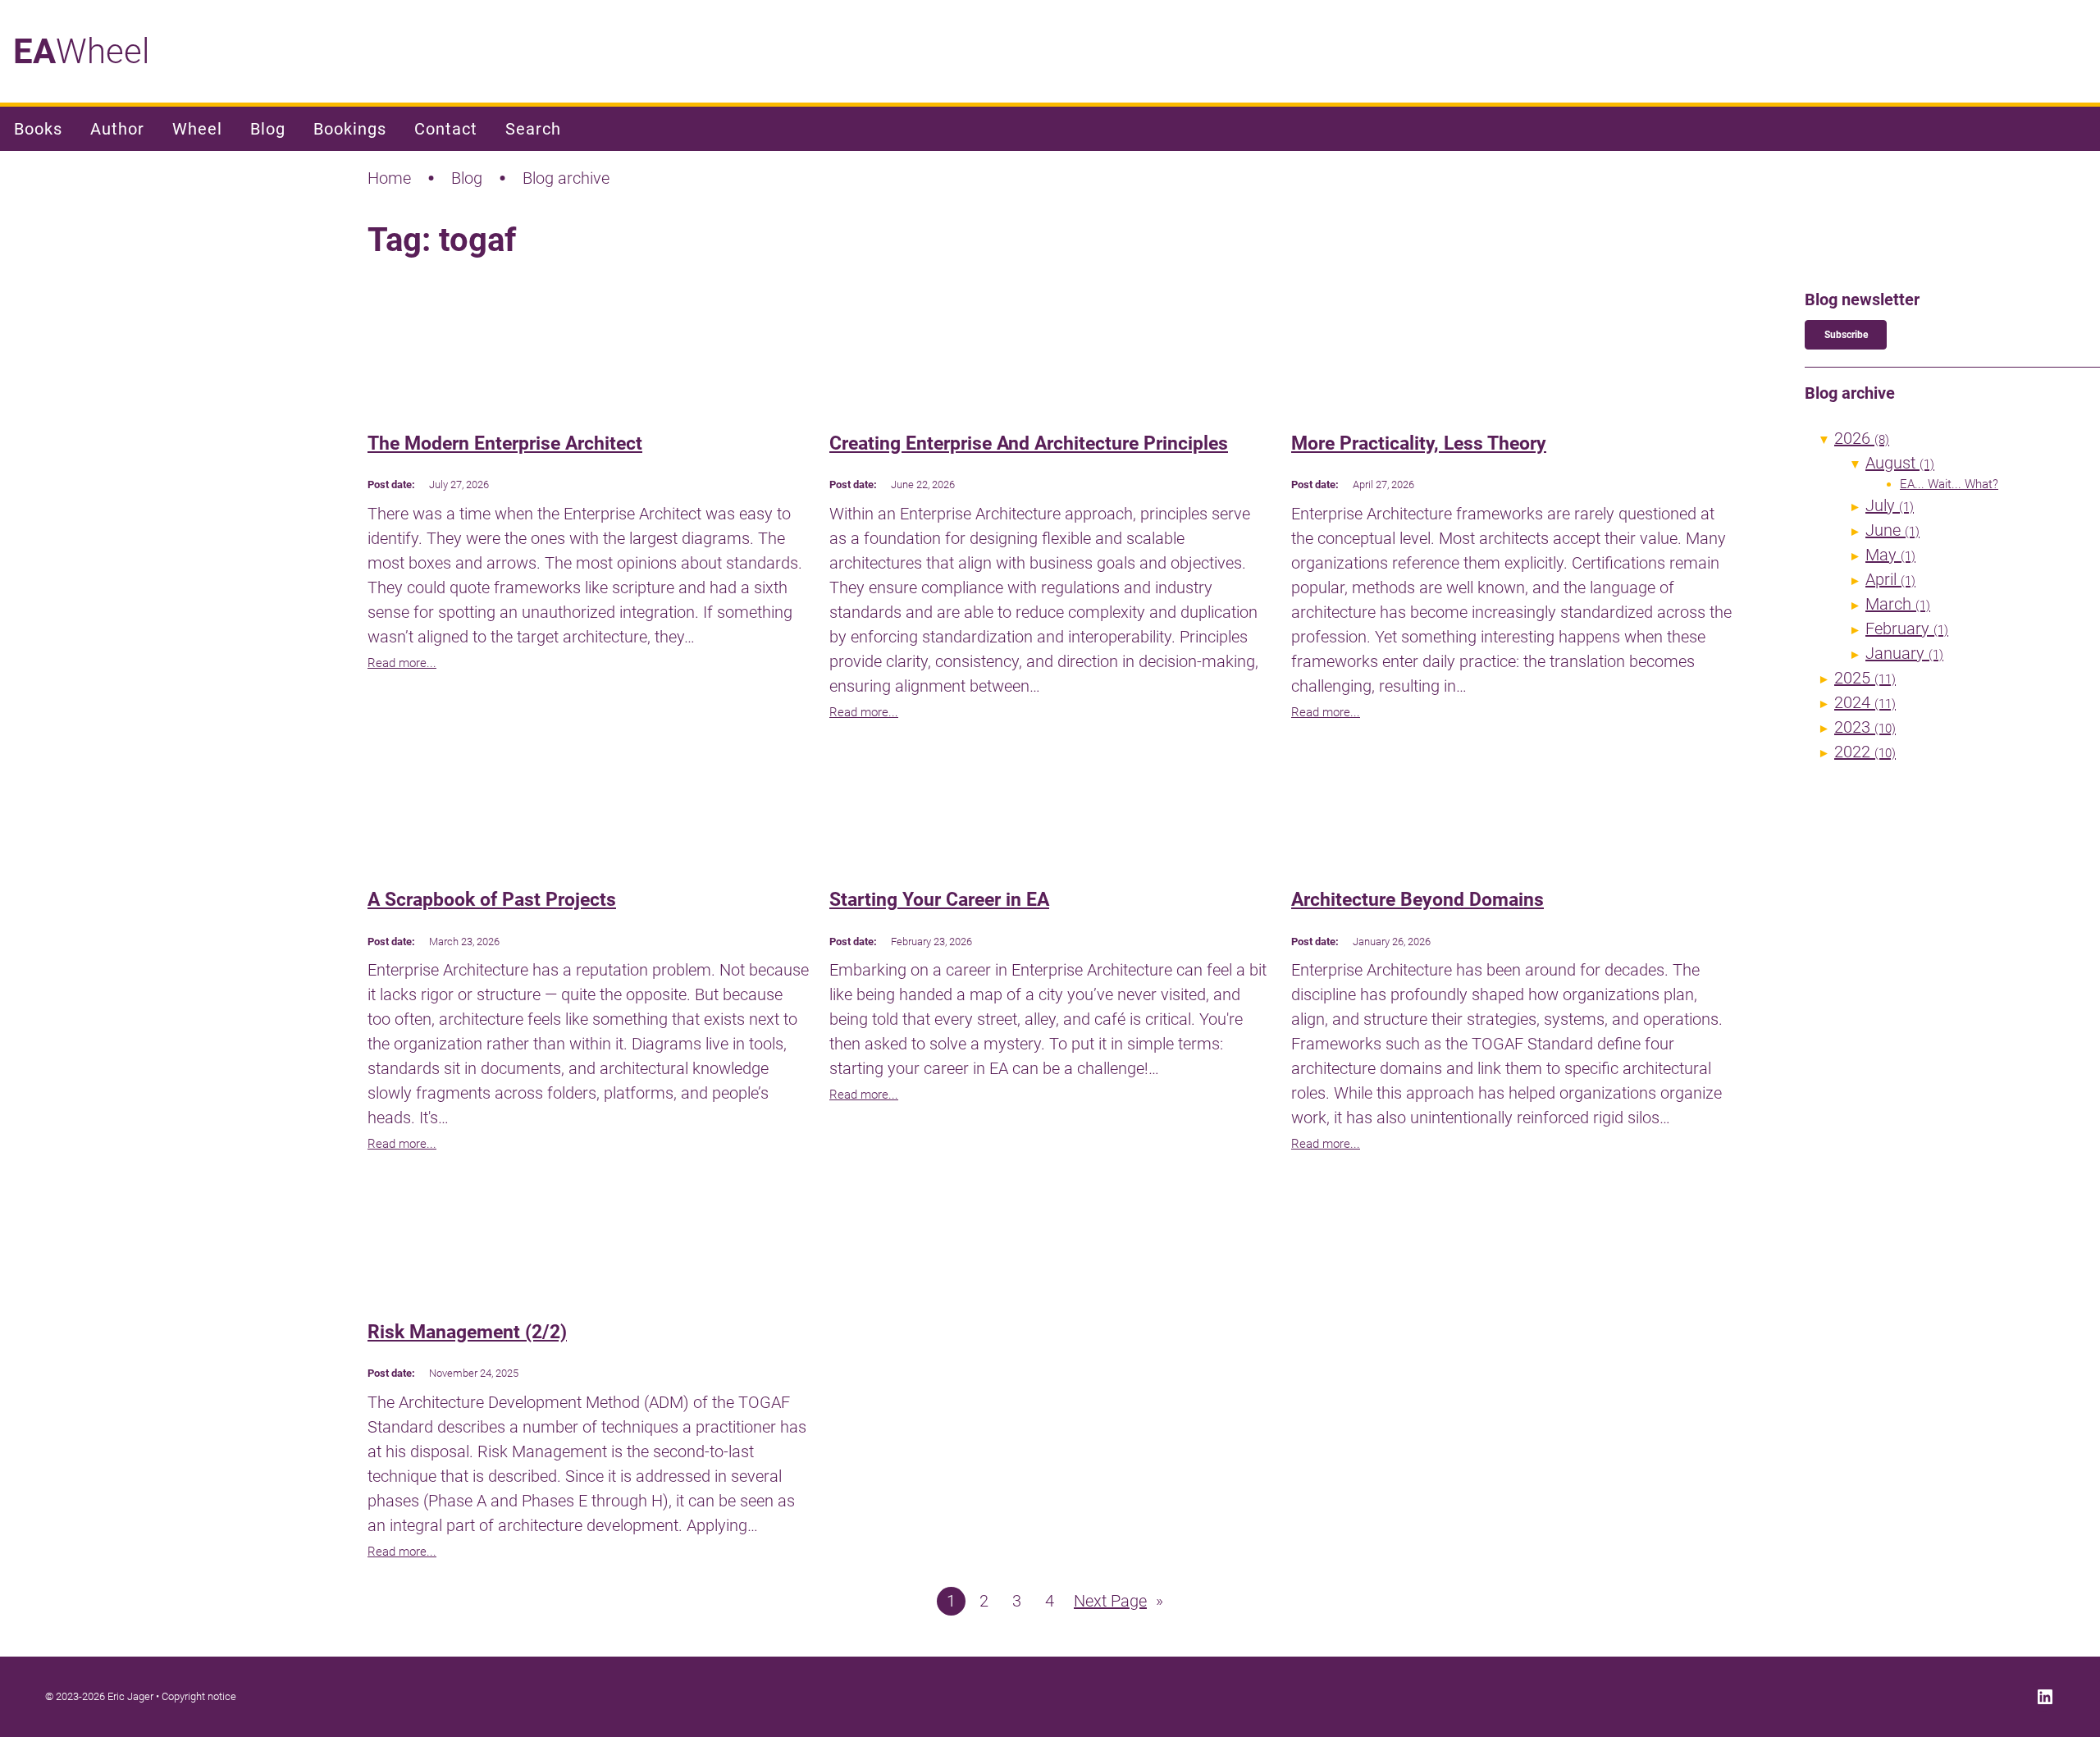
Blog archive (566, 178)
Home (389, 178)
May (1890, 555)
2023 (1865, 727)
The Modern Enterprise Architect (505, 443)
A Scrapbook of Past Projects (492, 899)
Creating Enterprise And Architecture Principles (1029, 443)
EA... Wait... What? (1949, 484)
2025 (1865, 678)
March (1898, 604)
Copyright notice (199, 1696)
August (1900, 463)
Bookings (350, 129)
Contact (446, 129)
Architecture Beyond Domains (1417, 899)
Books (38, 129)
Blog (268, 129)
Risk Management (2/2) (467, 1332)
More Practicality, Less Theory (1419, 443)
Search (533, 129)
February (1907, 629)
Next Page (1118, 1601)
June (1892, 530)
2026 (1862, 438)
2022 (1865, 752)
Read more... (402, 663)
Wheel (81, 51)
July (1890, 505)
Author (117, 129)
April (1890, 579)
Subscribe (1846, 335)
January (1904, 653)
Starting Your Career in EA (939, 899)
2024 (1865, 702)
